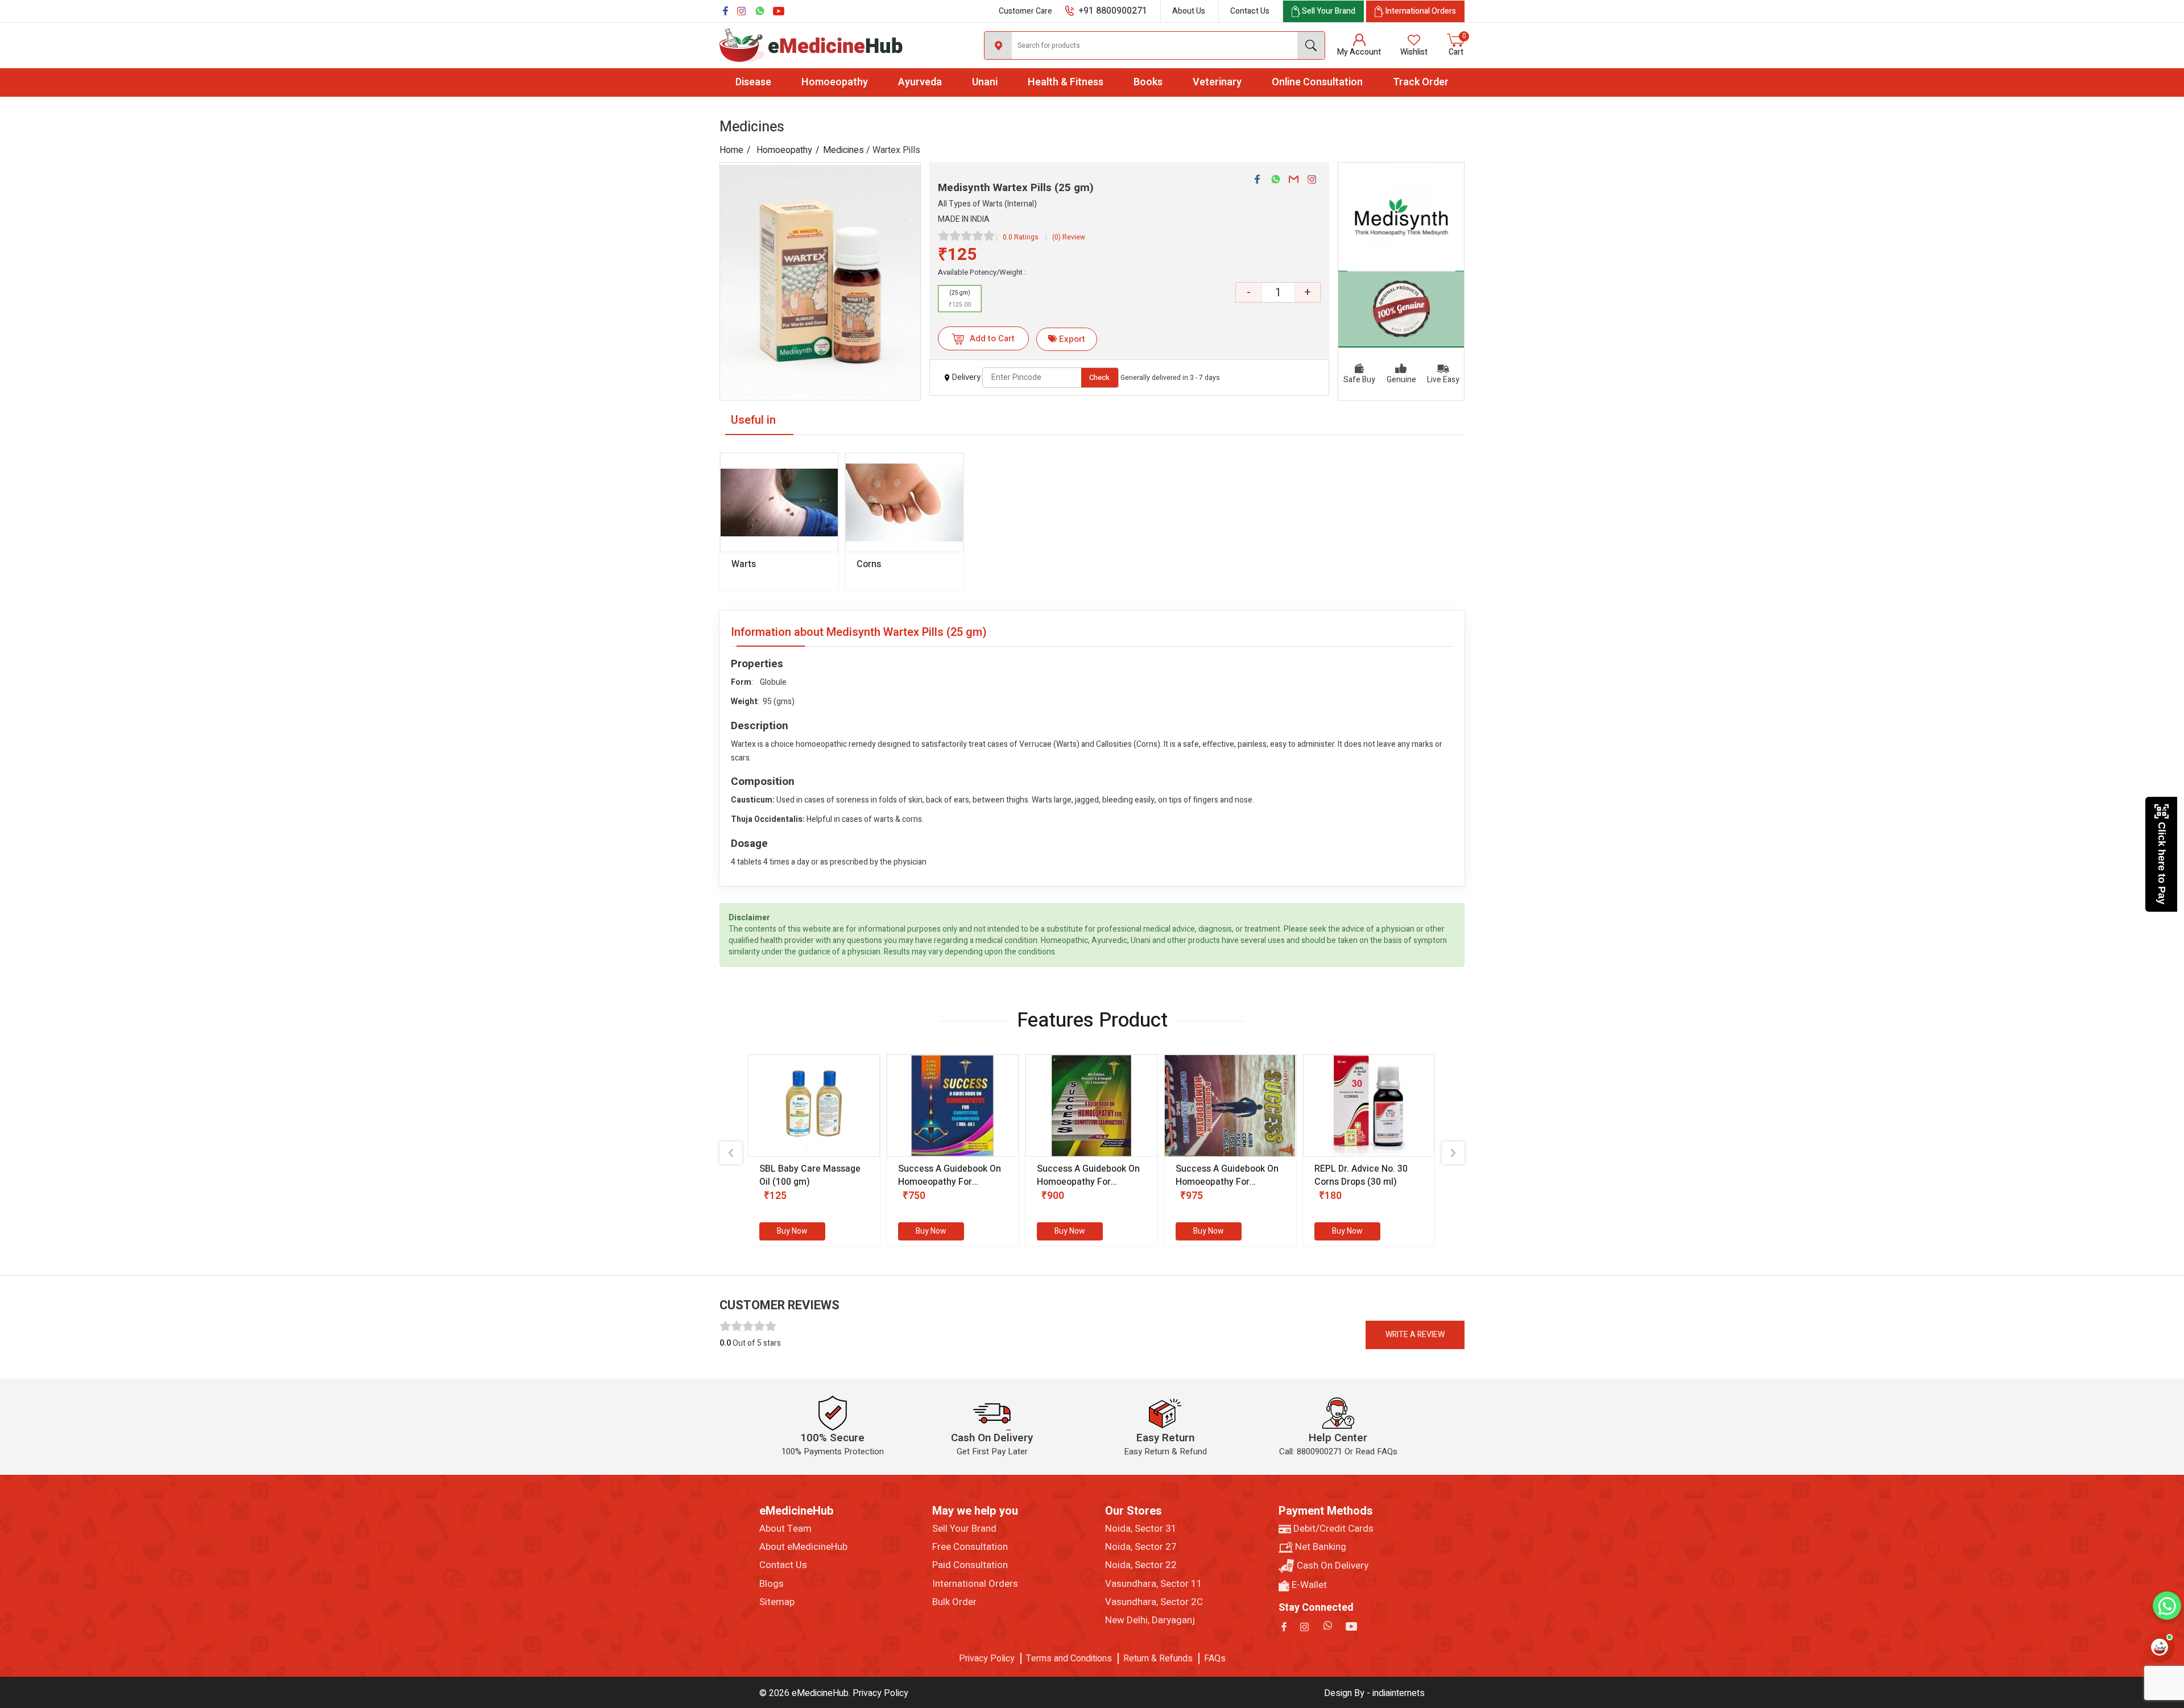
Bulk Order (954, 1602)
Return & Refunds (1158, 1659)
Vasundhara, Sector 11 (1154, 1584)
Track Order (1421, 82)
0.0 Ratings (1021, 237)
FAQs (1215, 1659)
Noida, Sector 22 (1141, 1565)
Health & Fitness (1066, 82)
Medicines (843, 150)
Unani (985, 82)
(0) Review (1069, 237)
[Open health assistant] (2160, 1647)
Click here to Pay (2162, 863)
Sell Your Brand (964, 1529)
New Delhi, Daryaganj (1150, 1620)
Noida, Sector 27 (1141, 1547)
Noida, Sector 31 (1141, 1529)
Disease (753, 82)
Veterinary (1217, 82)
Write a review (1415, 1335)
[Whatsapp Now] (2167, 1606)
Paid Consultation (970, 1565)
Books (1148, 82)
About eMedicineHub (803, 1547)
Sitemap (777, 1602)
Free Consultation (970, 1547)
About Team (785, 1529)
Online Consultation (1317, 82)
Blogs (772, 1584)
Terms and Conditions (1069, 1659)
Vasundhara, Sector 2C (1154, 1602)
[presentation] (731, 1153)
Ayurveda (920, 82)
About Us (1189, 11)
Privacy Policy (987, 1659)
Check (1099, 377)
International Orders (975, 1584)
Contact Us (1250, 11)
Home (731, 150)
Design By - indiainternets (1374, 1693)
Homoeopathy (835, 82)
